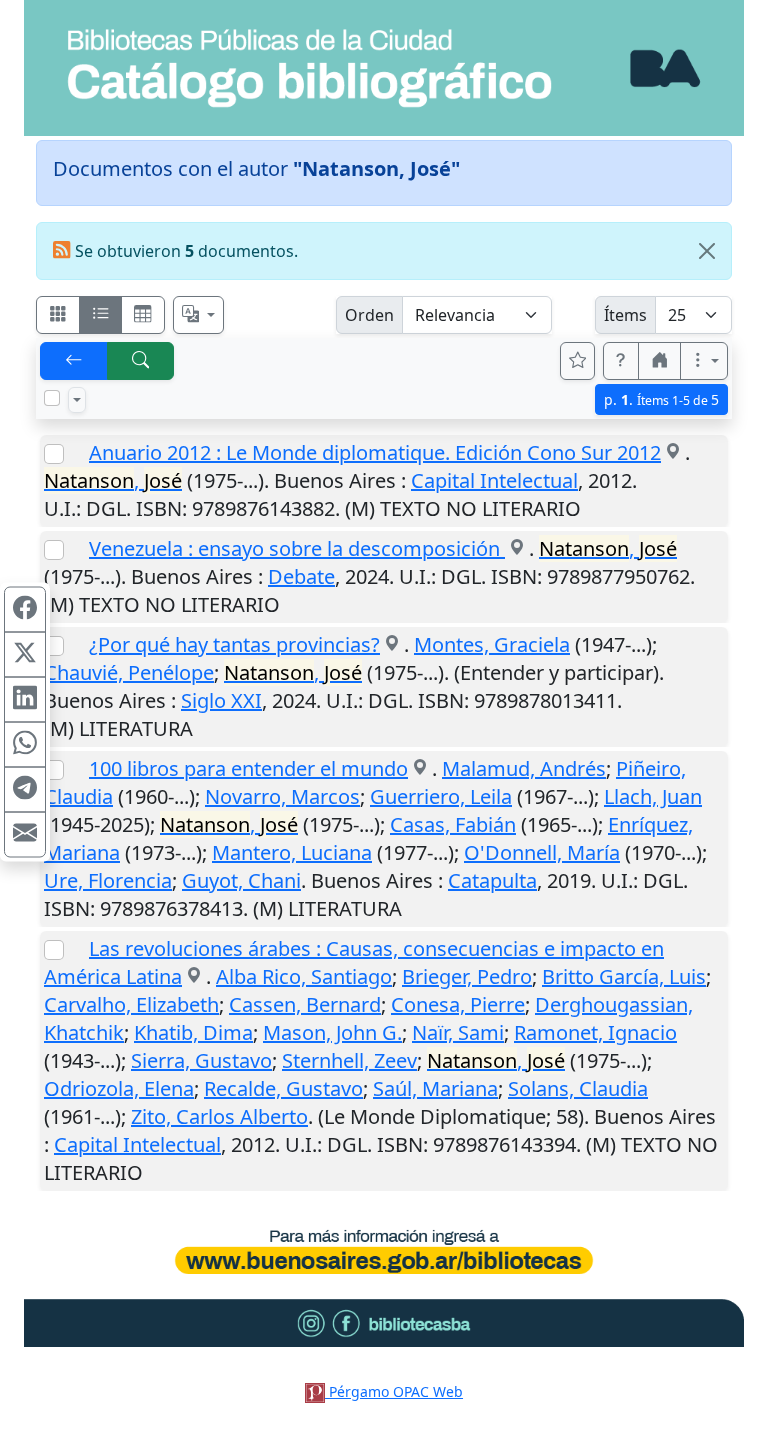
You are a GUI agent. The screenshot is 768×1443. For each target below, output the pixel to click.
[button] (621, 361)
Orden (369, 315)
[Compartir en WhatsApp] (25, 744)
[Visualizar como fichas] (58, 315)
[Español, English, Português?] (199, 315)
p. (661, 399)
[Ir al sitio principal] (384, 68)
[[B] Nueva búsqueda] (141, 361)
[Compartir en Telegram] (25, 789)
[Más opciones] (704, 361)
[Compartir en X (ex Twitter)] (25, 654)
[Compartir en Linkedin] (25, 699)
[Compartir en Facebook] (25, 609)
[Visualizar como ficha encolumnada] (101, 315)
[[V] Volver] (74, 361)
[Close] (707, 251)
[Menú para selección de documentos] (77, 400)
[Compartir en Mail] (25, 834)
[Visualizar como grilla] (143, 315)
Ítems (625, 315)
